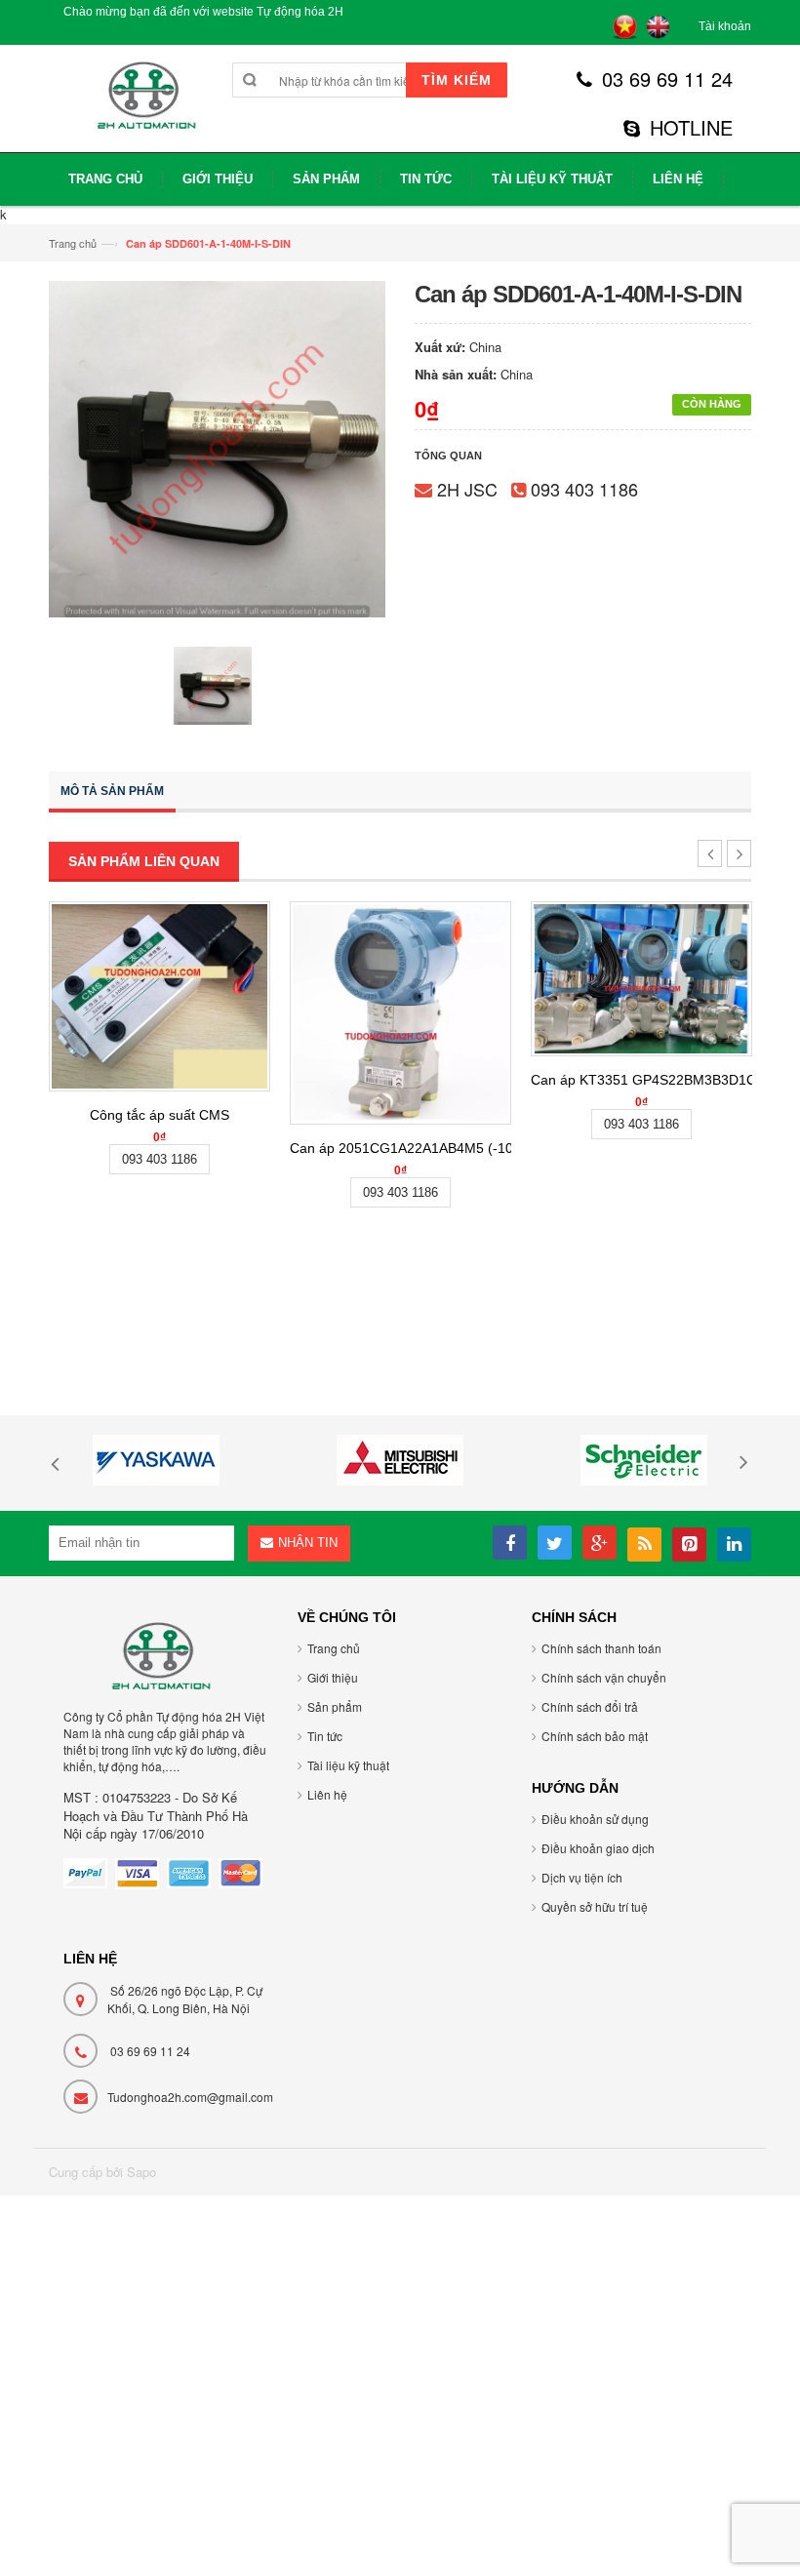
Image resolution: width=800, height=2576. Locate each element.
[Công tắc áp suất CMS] (160, 996)
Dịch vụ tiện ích (582, 1877)
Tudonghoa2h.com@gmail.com (190, 2097)
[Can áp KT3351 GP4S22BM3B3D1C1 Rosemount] (641, 979)
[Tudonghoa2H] (144, 106)
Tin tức (325, 1736)
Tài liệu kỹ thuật (348, 1765)
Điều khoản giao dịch (598, 1848)
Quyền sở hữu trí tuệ (595, 1906)
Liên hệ (327, 1794)
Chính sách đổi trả (590, 1706)
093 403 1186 (584, 489)
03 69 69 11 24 (667, 79)
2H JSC (467, 489)
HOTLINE (691, 128)
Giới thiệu (333, 1677)
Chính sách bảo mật (595, 1736)
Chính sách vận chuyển (604, 1677)
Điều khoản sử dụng (595, 1819)
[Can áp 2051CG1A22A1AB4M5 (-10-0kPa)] (400, 1013)
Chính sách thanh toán (601, 1648)
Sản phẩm (335, 1706)
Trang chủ (73, 243)
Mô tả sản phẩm (112, 791)
